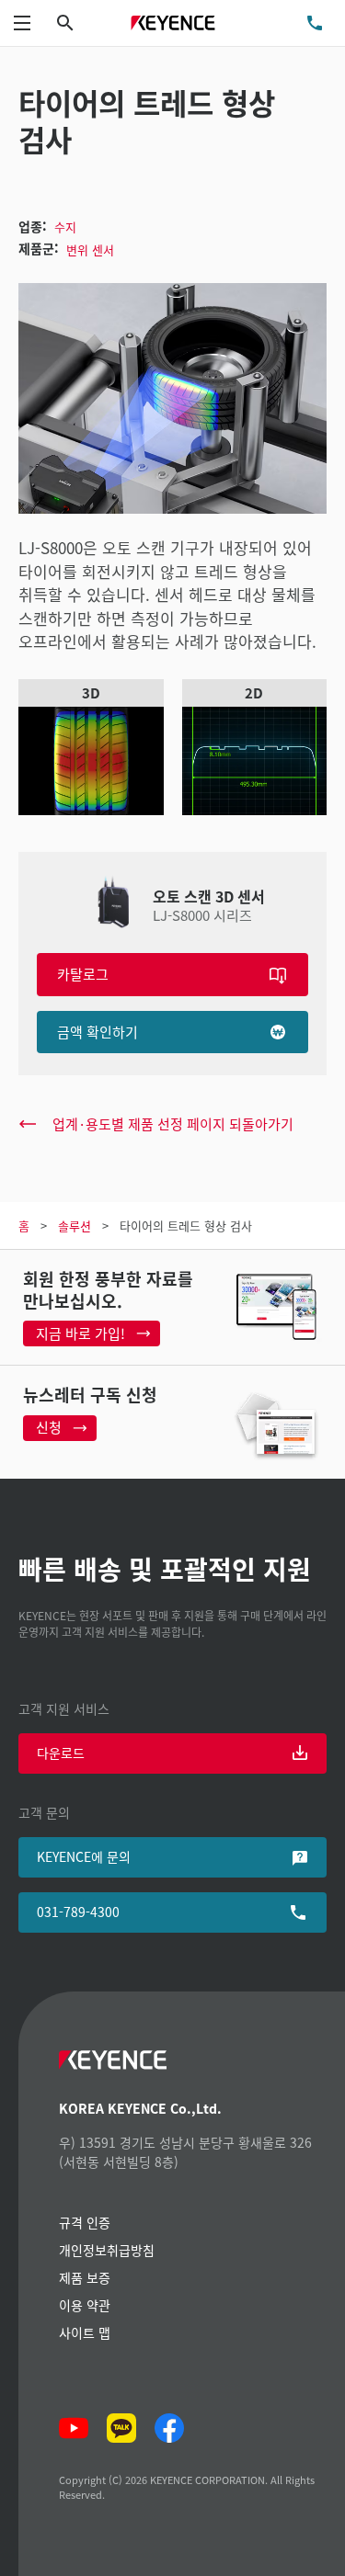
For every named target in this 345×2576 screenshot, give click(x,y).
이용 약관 (85, 2305)
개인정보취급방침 (107, 2250)
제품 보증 (85, 2277)
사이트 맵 (85, 2332)
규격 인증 (85, 2222)
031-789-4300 (78, 1912)
